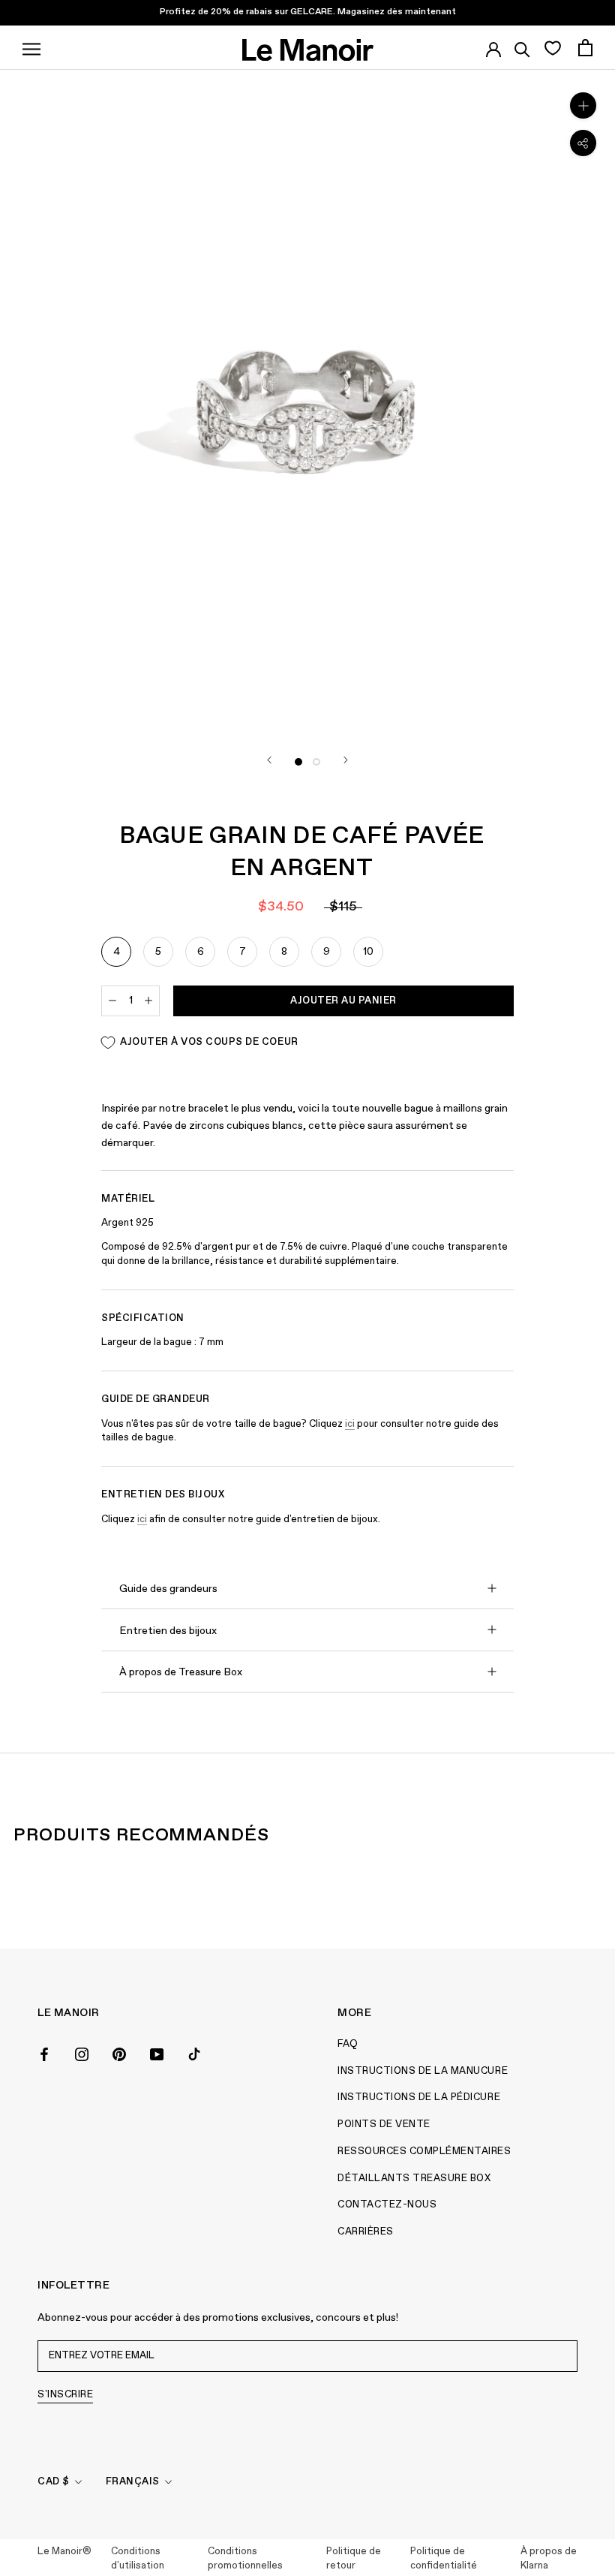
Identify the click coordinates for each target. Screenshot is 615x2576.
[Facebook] (44, 2053)
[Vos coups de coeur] (552, 47)
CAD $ (54, 2482)
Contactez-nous (387, 2205)
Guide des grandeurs (168, 1589)
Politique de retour (354, 2559)
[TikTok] (194, 2053)
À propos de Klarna (549, 2559)
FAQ (348, 2044)
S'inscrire (65, 2395)
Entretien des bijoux (168, 1631)
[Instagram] (82, 2053)
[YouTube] (157, 2053)
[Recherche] (522, 47)
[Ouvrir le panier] (585, 48)
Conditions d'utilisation (138, 2559)
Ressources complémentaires (424, 2152)
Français (133, 2482)
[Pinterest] (119, 2053)
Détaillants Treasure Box (414, 2179)
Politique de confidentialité (444, 2559)
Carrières (366, 2232)
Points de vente (384, 2125)
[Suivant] (346, 760)
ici (350, 1424)
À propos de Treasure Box (181, 1672)
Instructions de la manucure (423, 2071)
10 (368, 952)
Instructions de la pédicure (419, 2098)
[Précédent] (269, 760)
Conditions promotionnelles (245, 2559)
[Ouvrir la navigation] (31, 47)
